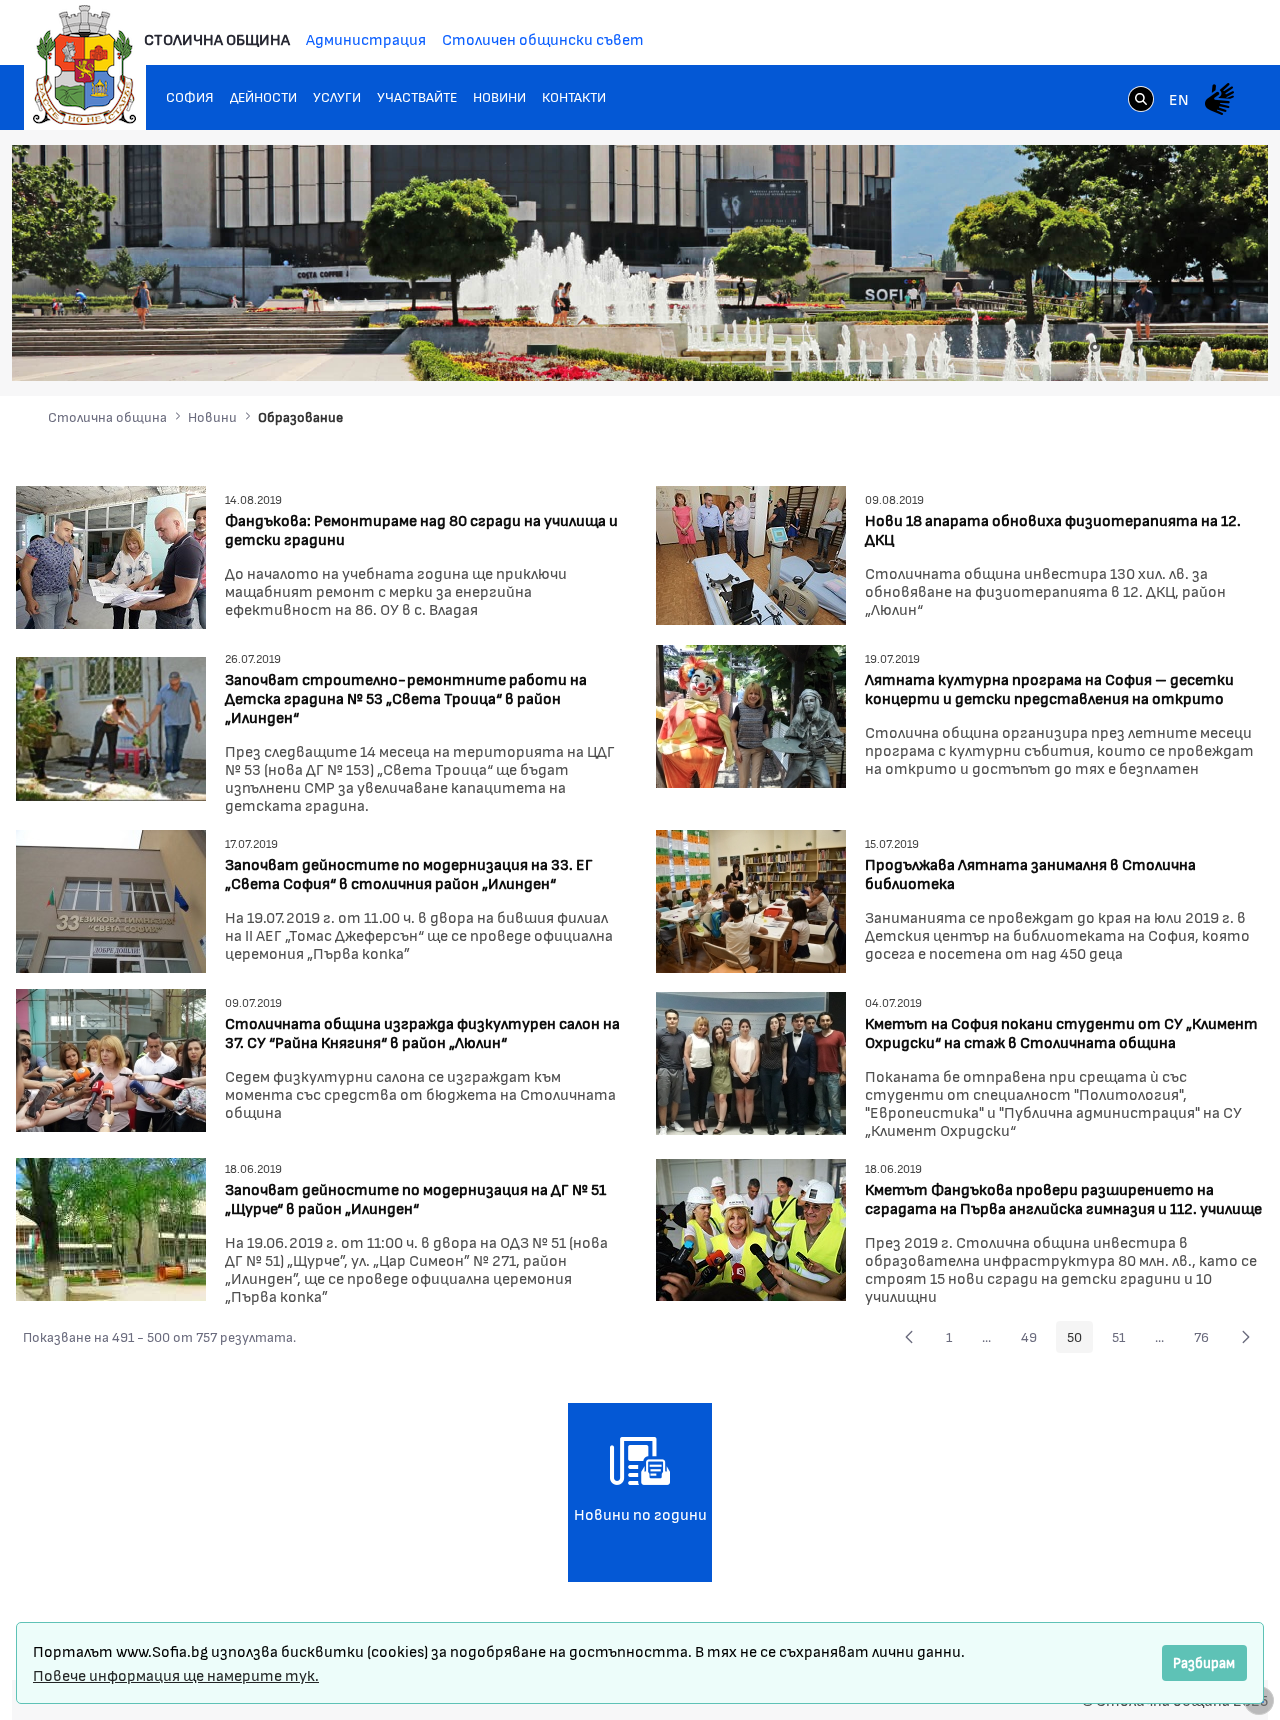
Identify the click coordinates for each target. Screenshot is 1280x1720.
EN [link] (1179, 98)
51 (1124, 1340)
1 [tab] (1075, 347)
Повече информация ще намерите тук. (176, 1674)
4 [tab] (1135, 347)
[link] (1141, 101)
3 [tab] (1115, 347)
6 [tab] (1175, 347)
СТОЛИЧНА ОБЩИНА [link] (217, 38)
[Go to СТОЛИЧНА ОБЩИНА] (85, 65)
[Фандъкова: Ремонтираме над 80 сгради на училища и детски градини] (111, 554)
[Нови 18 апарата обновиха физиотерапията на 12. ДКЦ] (751, 552)
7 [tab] (1195, 347)
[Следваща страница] (1246, 1337)
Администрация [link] (366, 38)
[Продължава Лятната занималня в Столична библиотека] (751, 898)
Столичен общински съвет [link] (543, 38)
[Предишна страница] (909, 1337)
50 (1080, 1340)
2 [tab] (1095, 347)
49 (1034, 1340)
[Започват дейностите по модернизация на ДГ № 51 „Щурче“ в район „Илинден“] (111, 1227)
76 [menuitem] (1207, 1340)
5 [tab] (1155, 347)
